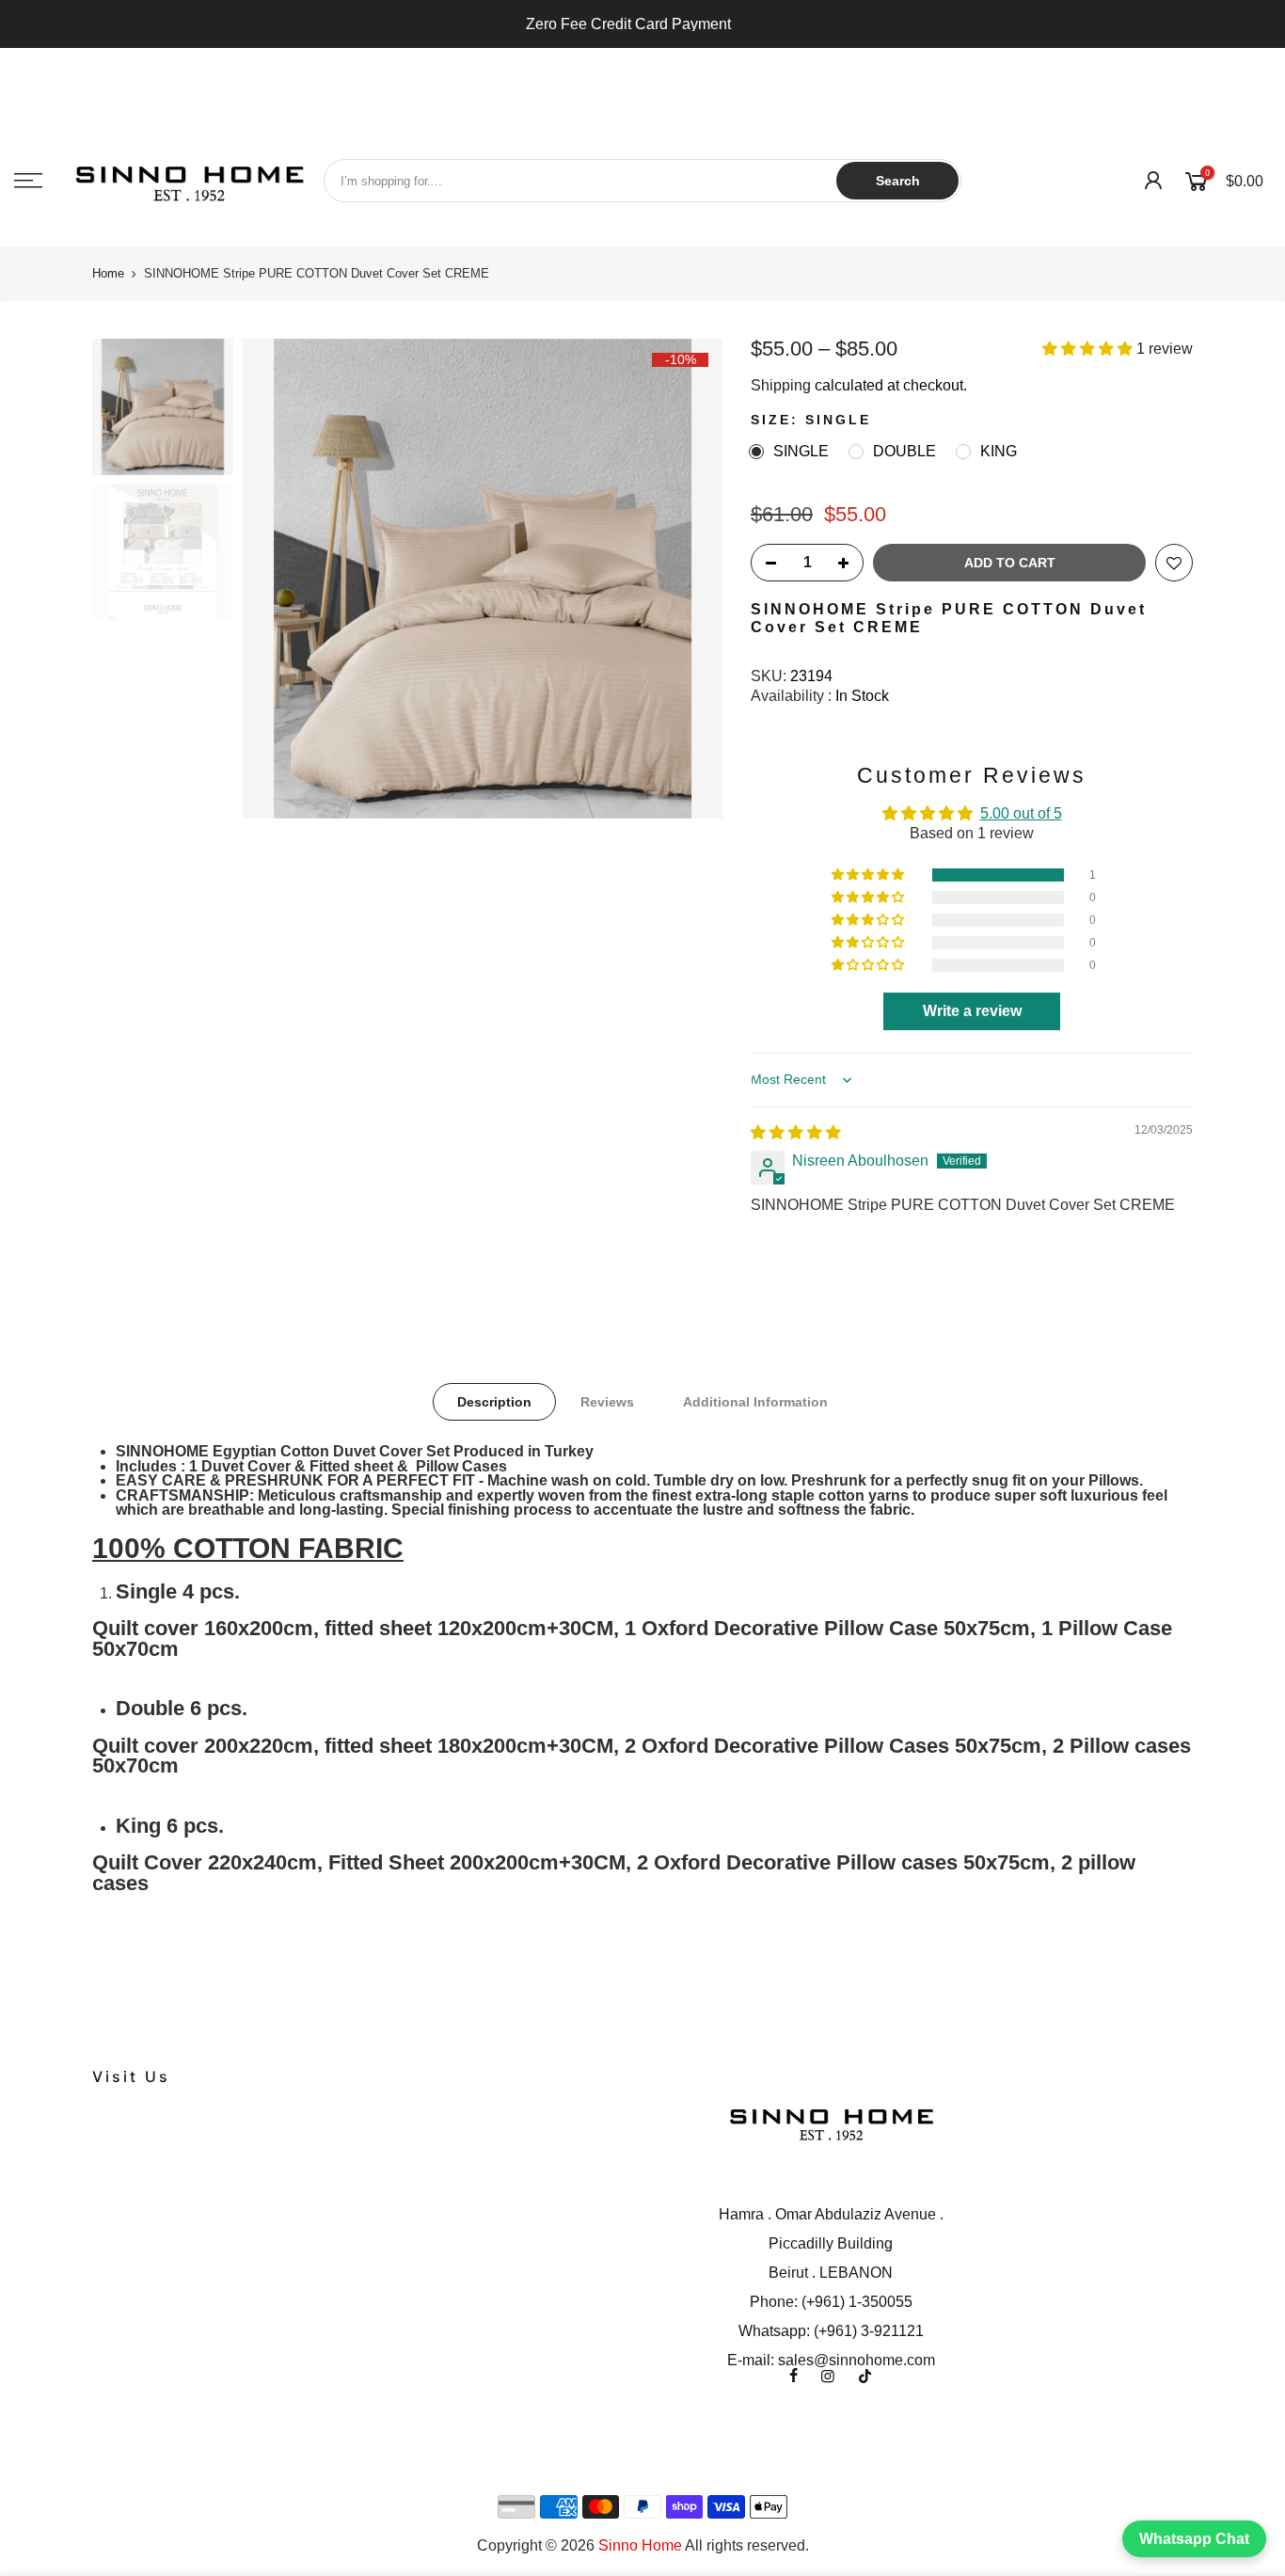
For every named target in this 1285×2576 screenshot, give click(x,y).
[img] (796, 1132)
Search (898, 181)
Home (108, 273)
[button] (1089, 349)
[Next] (690, 579)
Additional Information (755, 1402)
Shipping (781, 385)
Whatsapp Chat (1194, 2539)
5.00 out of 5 (1021, 812)
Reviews (607, 1402)
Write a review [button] (972, 1011)
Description (494, 1402)
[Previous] (276, 579)
